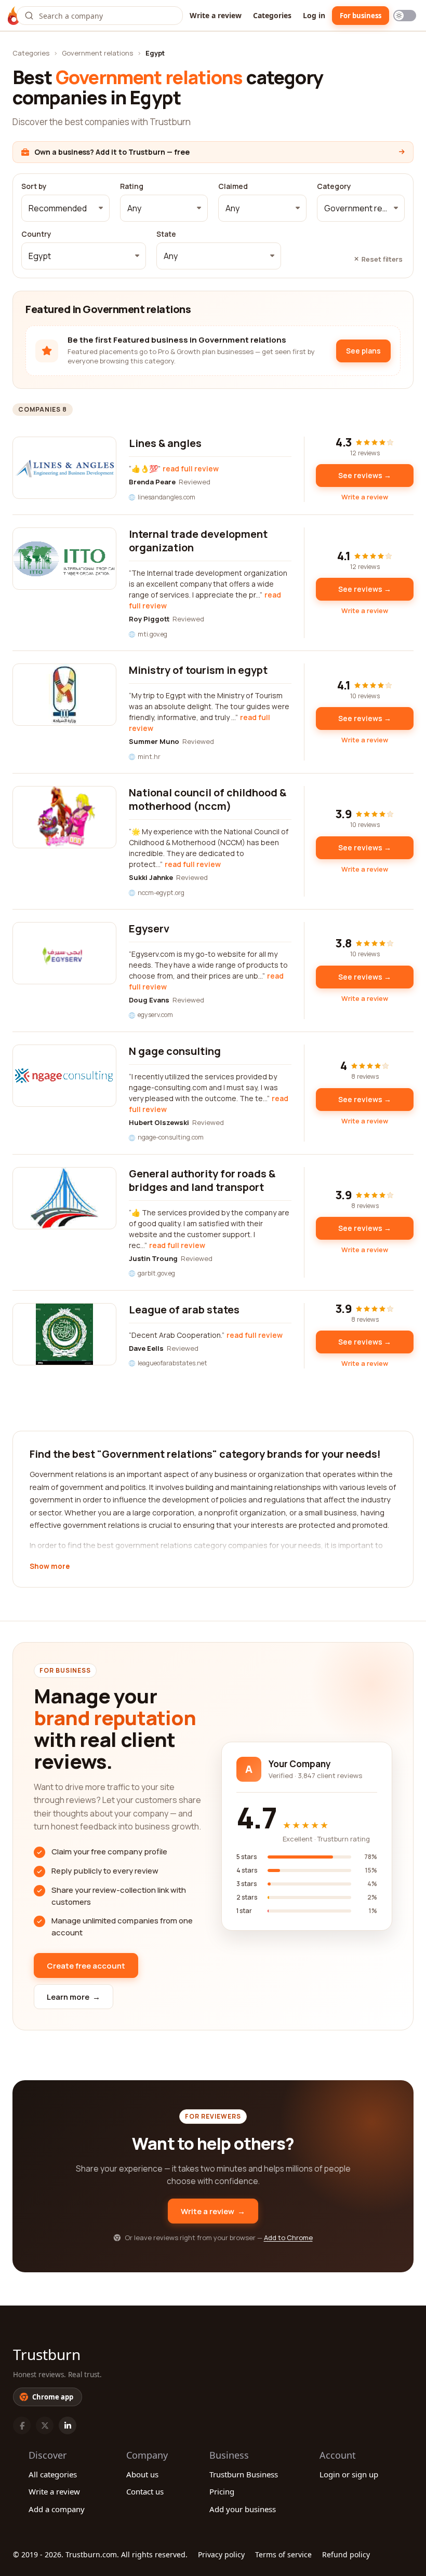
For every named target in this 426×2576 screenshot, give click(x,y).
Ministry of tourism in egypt (198, 670)
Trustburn (47, 2354)
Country (36, 234)
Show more (50, 1567)
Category (334, 186)
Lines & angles (165, 443)
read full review (191, 469)
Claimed (233, 186)
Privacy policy (221, 2554)
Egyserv (149, 928)
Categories (272, 15)
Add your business (243, 2509)
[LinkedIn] (68, 2425)
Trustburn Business (244, 2474)
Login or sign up (349, 2474)
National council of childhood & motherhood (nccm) (208, 799)
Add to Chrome (288, 2238)
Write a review (216, 15)
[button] (65, 208)
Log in (314, 15)
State (166, 234)
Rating (132, 186)
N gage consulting (175, 1051)
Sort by (34, 186)
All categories (53, 2474)
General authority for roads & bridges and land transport (202, 1180)
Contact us (145, 2491)
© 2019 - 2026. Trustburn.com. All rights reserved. (100, 2554)
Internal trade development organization (198, 541)
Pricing (222, 2491)
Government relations (97, 53)
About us (142, 2474)
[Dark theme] (405, 16)
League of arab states (184, 1310)
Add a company (57, 2509)
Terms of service (283, 2554)
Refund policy (346, 2554)
